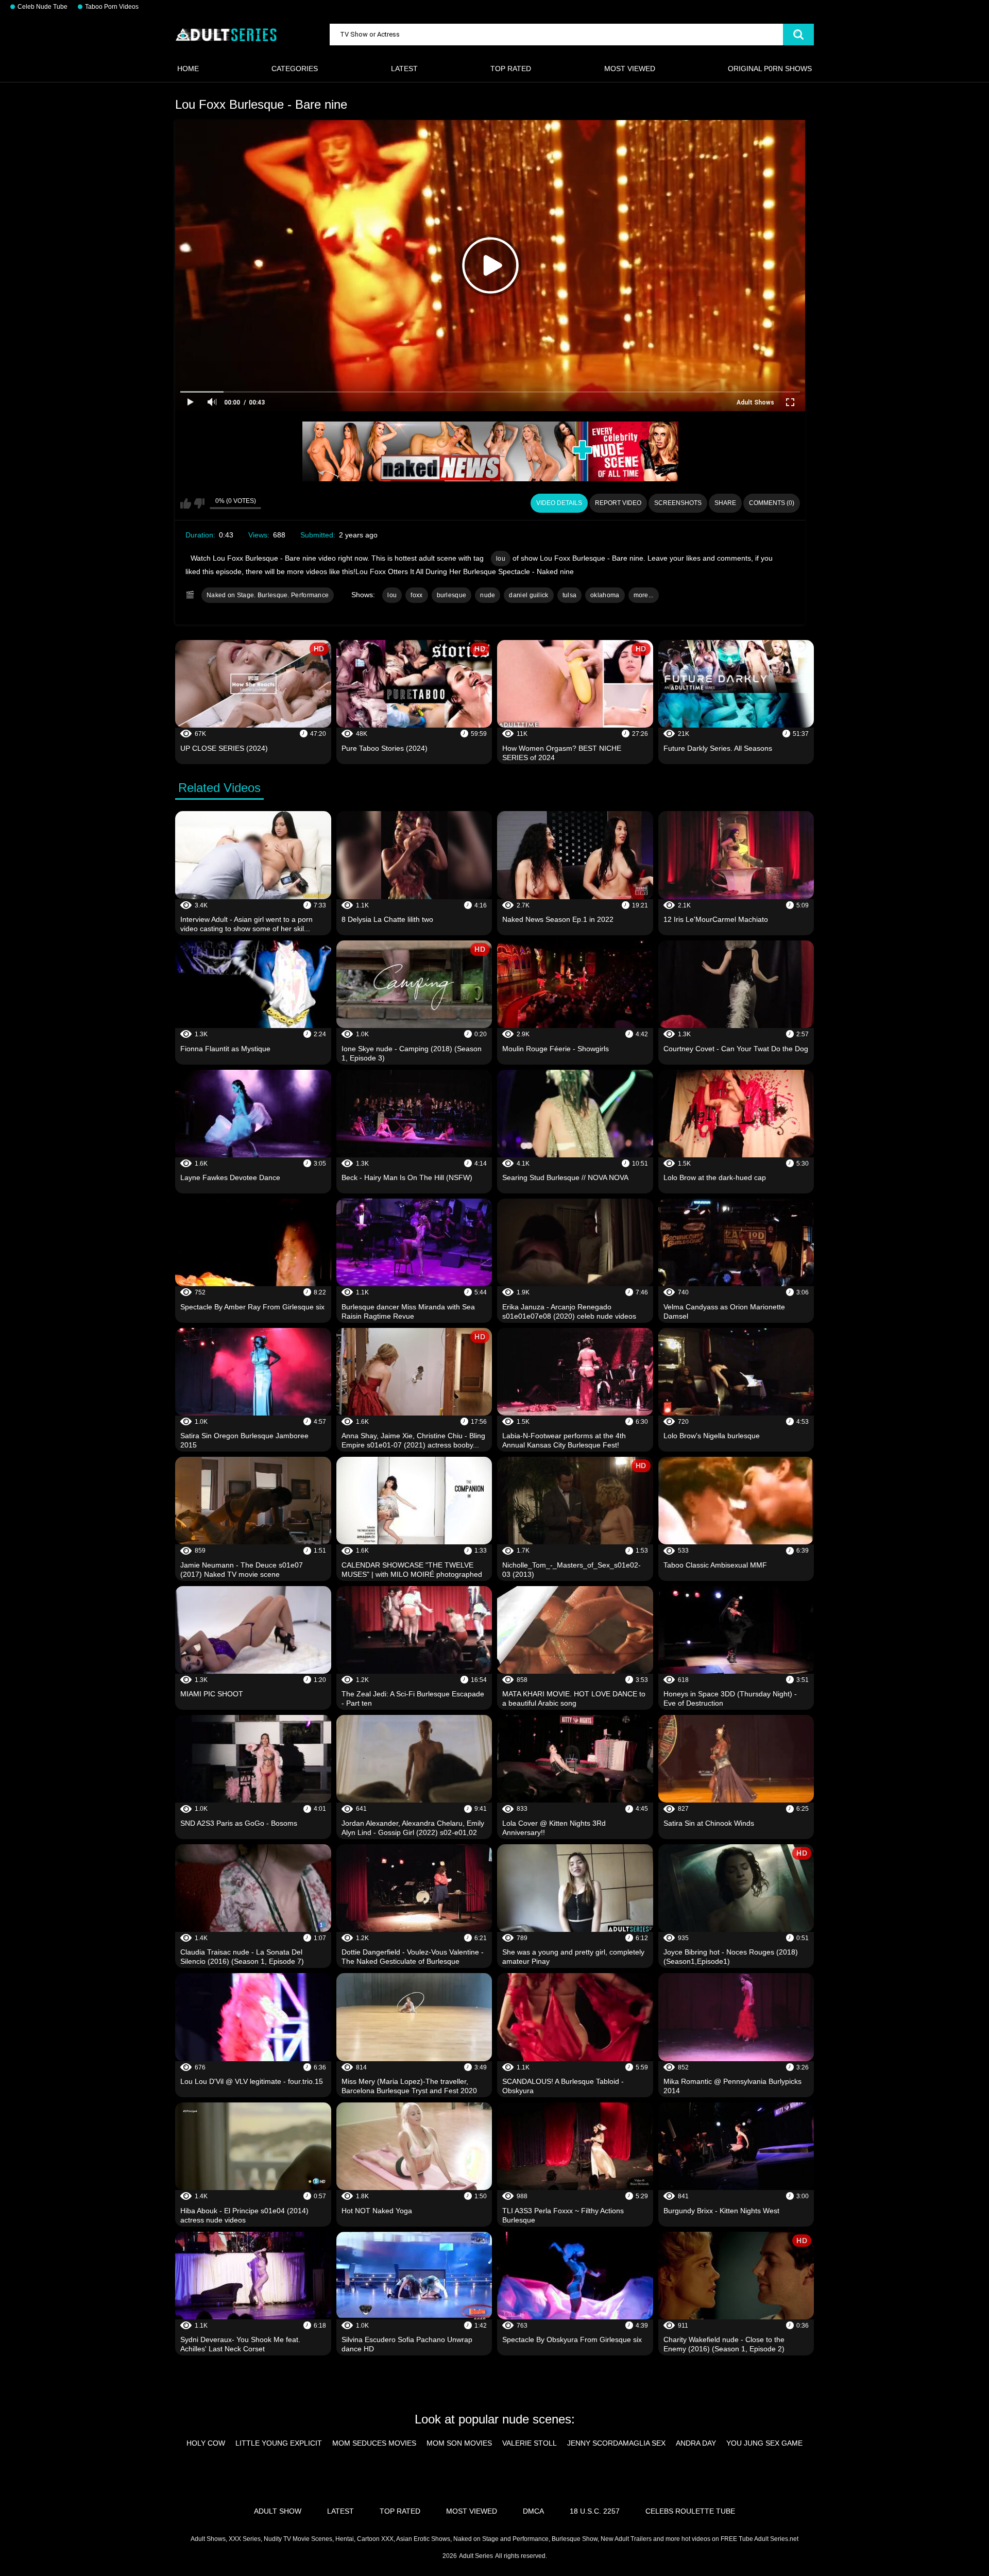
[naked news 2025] (490, 451)
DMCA (533, 2511)
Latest (404, 69)
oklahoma (605, 595)
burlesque (452, 595)
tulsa (570, 595)
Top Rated (511, 69)
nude (488, 595)
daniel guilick (528, 595)
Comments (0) (772, 503)
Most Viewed (630, 69)
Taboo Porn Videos (112, 7)
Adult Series (476, 2556)
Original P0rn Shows (770, 69)
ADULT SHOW (278, 2511)
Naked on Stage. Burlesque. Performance (268, 595)
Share (725, 503)
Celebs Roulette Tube (690, 2511)
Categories (295, 69)
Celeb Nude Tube (42, 7)
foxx (416, 595)
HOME (188, 69)
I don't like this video (199, 503)
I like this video (186, 503)
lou (501, 559)
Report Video (618, 503)
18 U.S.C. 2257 (595, 2511)
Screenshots (678, 503)
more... (644, 595)
